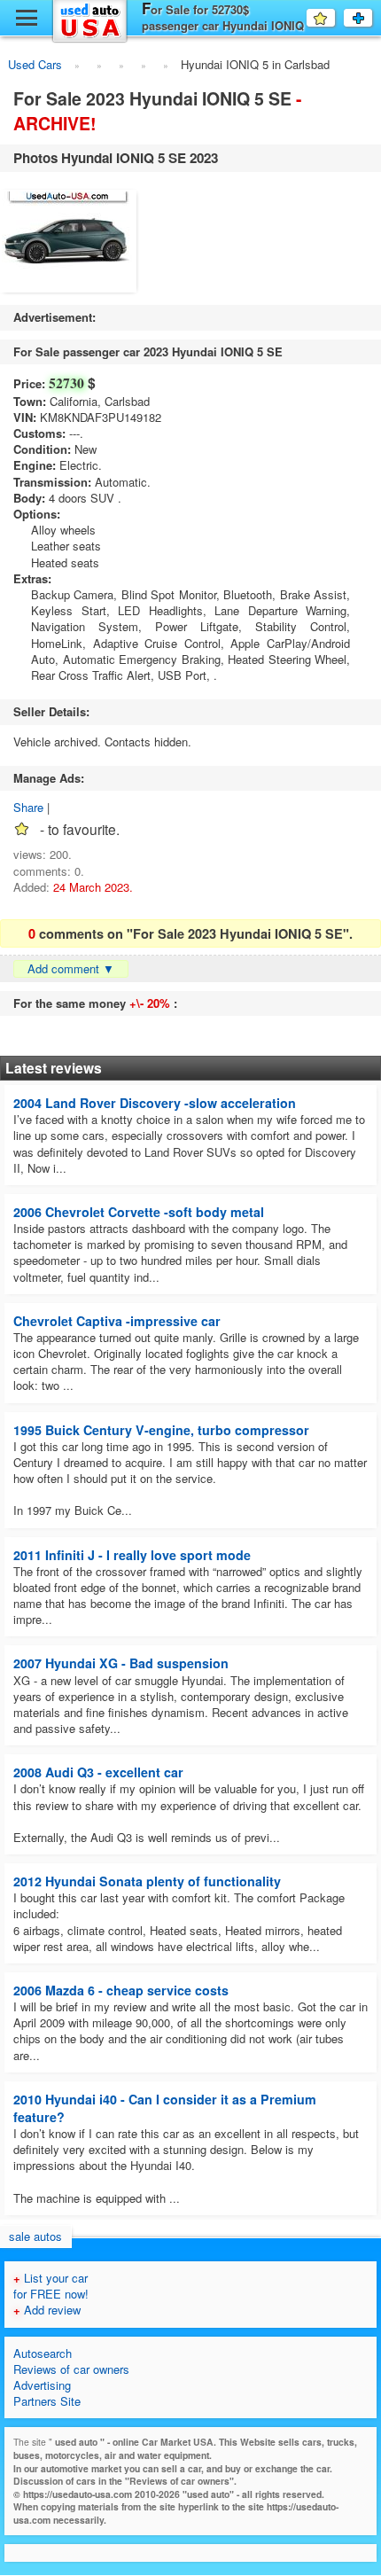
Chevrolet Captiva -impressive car (117, 1321)
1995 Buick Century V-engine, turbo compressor (161, 1430)
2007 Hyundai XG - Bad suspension (121, 1663)
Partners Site (47, 2401)
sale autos (35, 2236)
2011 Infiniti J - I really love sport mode (132, 1555)
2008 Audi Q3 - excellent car (98, 1772)
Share (28, 807)
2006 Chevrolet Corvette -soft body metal (139, 1212)
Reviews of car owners (71, 2369)
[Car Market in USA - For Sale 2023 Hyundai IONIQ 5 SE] (69, 243)
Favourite (334, 17)
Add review (47, 2310)
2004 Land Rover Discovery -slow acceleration (155, 1103)
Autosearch (43, 2353)
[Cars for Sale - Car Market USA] (90, 39)
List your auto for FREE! (372, 18)
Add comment (71, 968)
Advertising (42, 2385)
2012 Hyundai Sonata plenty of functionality (147, 1881)
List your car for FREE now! (51, 2286)
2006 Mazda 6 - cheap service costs (121, 1990)
